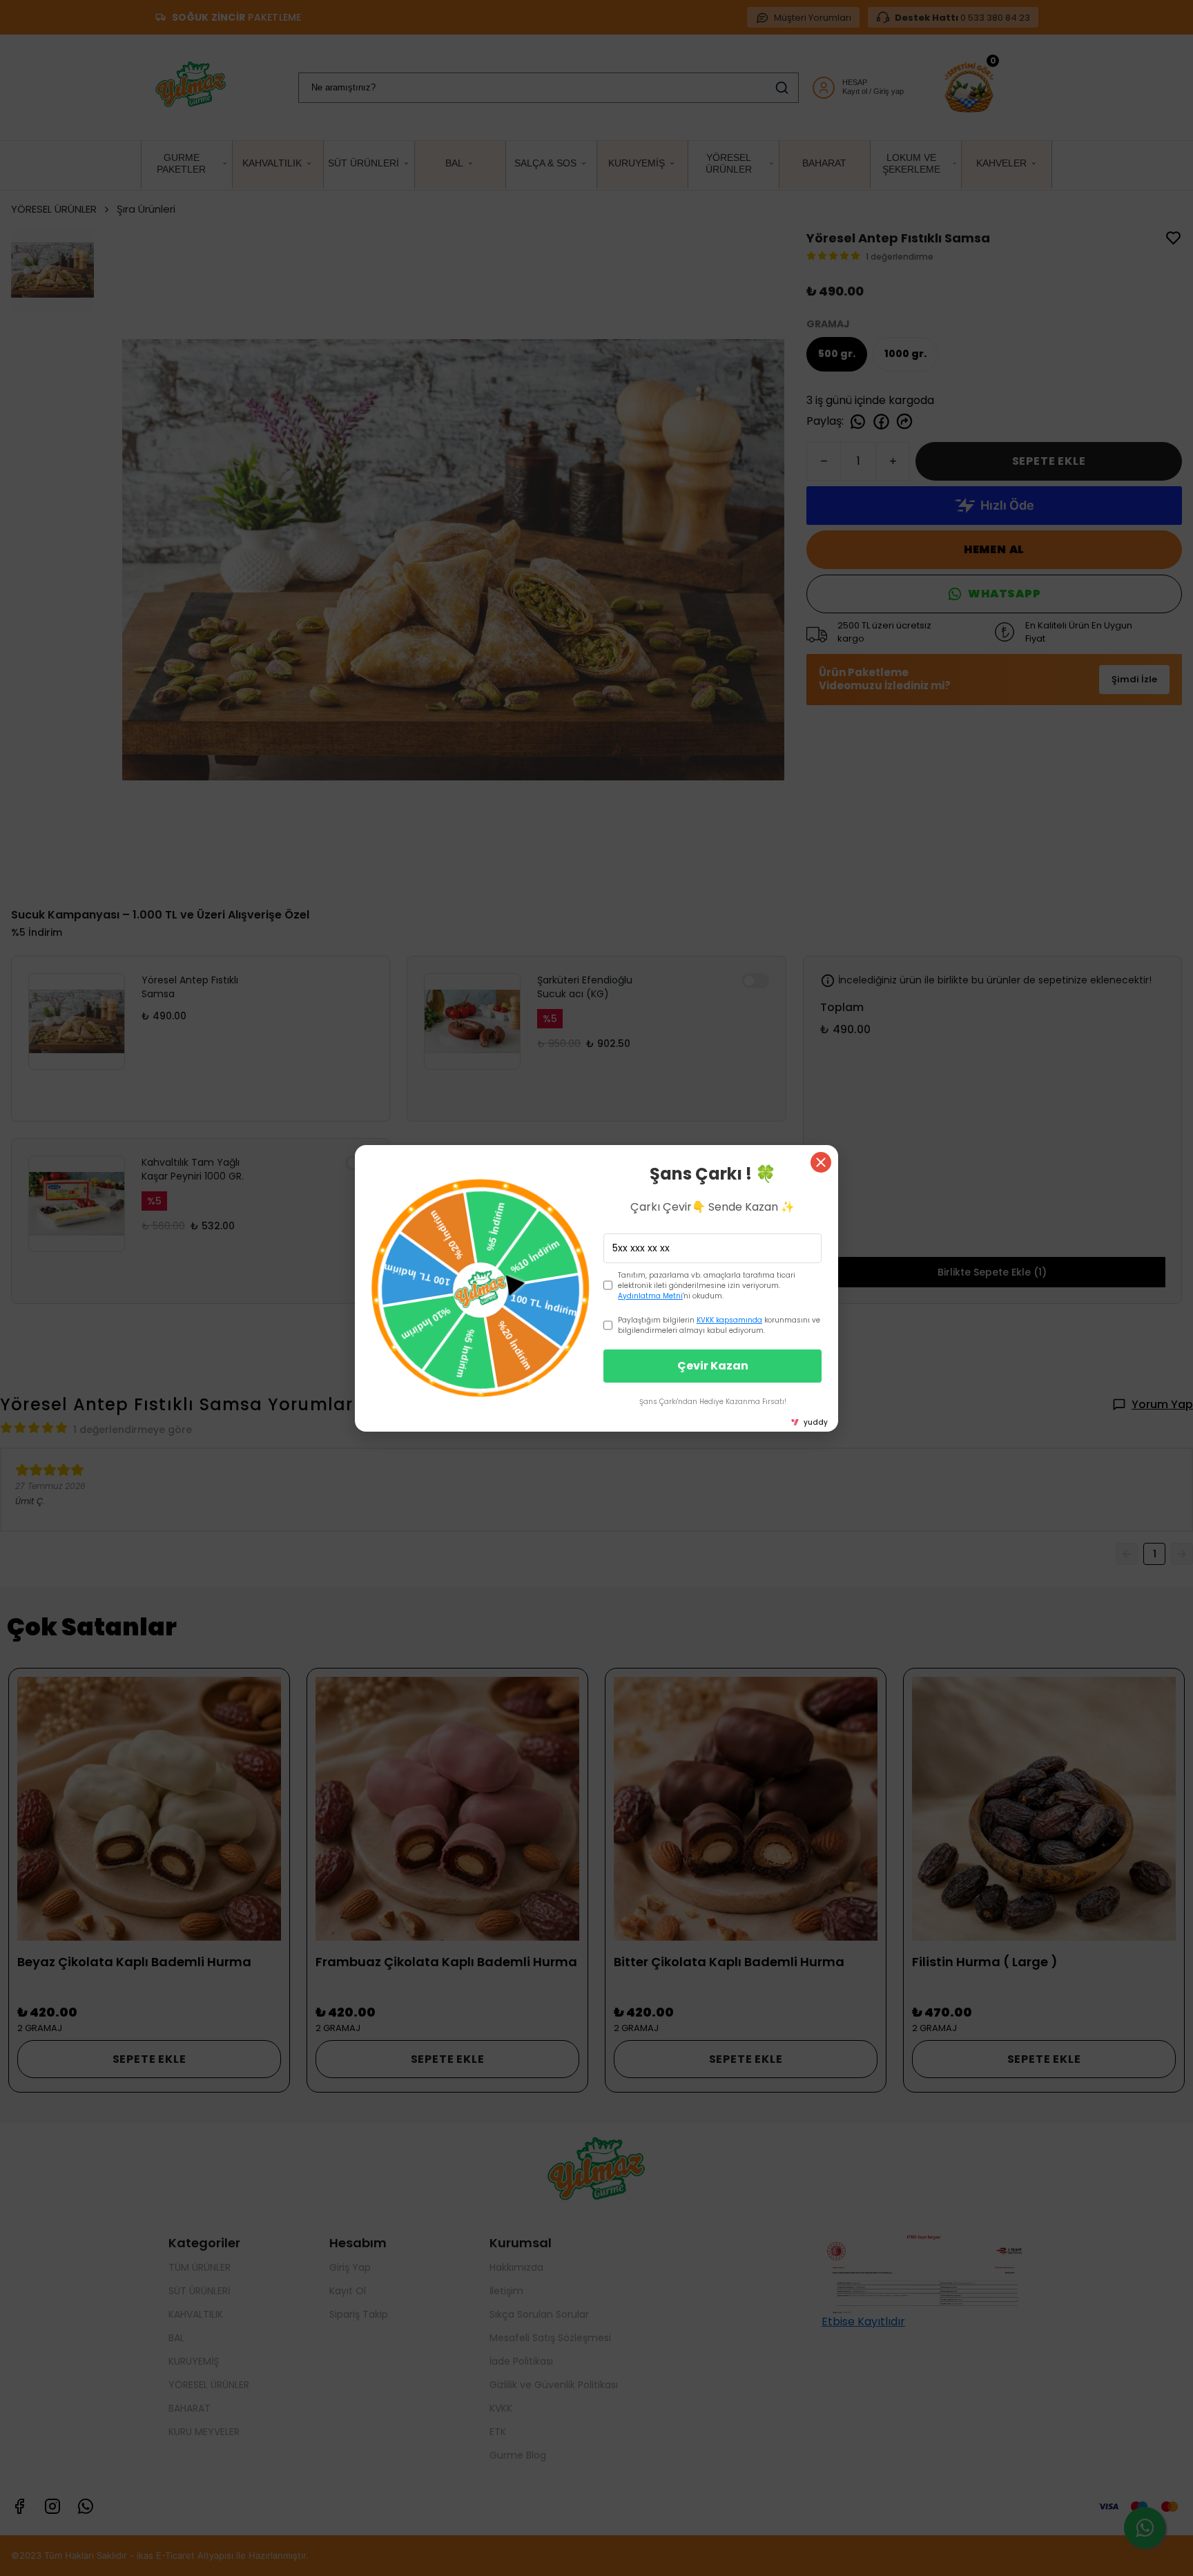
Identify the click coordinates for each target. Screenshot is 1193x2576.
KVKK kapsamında (729, 1320)
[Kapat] (821, 1162)
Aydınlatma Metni (650, 1296)
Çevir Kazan (713, 1366)
